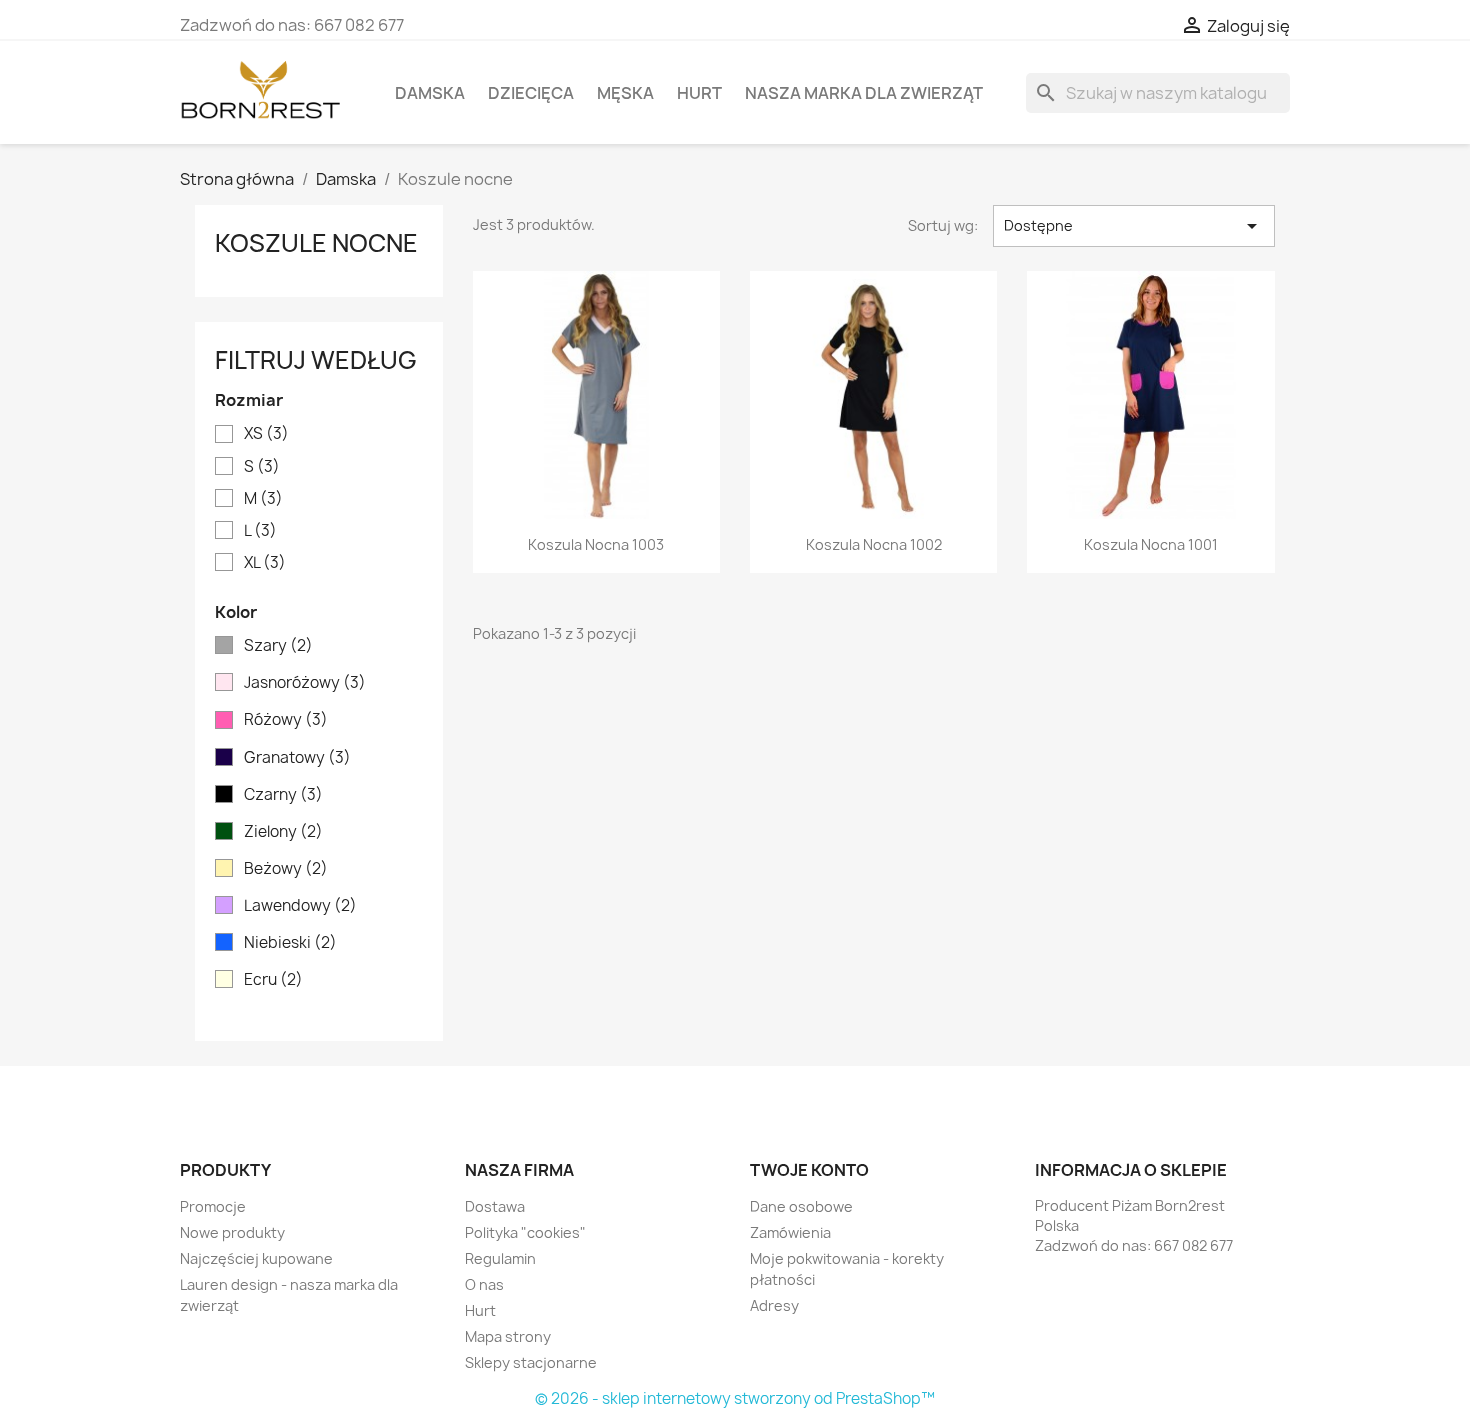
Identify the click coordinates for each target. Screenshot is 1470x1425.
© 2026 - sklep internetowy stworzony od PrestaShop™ (735, 1398)
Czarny (283, 795)
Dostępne (1134, 226)
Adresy (774, 1305)
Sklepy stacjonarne (531, 1362)
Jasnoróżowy (305, 683)
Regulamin (500, 1258)
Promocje (213, 1206)
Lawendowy (300, 906)
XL (265, 563)
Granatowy (297, 758)
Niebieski (290, 943)
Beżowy (286, 869)
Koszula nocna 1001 (1151, 544)
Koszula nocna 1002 (874, 544)
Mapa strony (508, 1336)
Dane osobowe (801, 1206)
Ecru (273, 980)
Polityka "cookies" (525, 1232)
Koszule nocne (316, 243)
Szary (278, 646)
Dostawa (495, 1206)
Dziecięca (531, 93)
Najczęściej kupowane (256, 1258)
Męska (625, 93)
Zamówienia (790, 1232)
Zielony (283, 832)
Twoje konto (809, 1170)
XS (266, 434)
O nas (484, 1284)
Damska (430, 93)
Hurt (699, 93)
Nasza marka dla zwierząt (864, 93)
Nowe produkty (232, 1232)
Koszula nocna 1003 (596, 544)
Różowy (286, 720)
